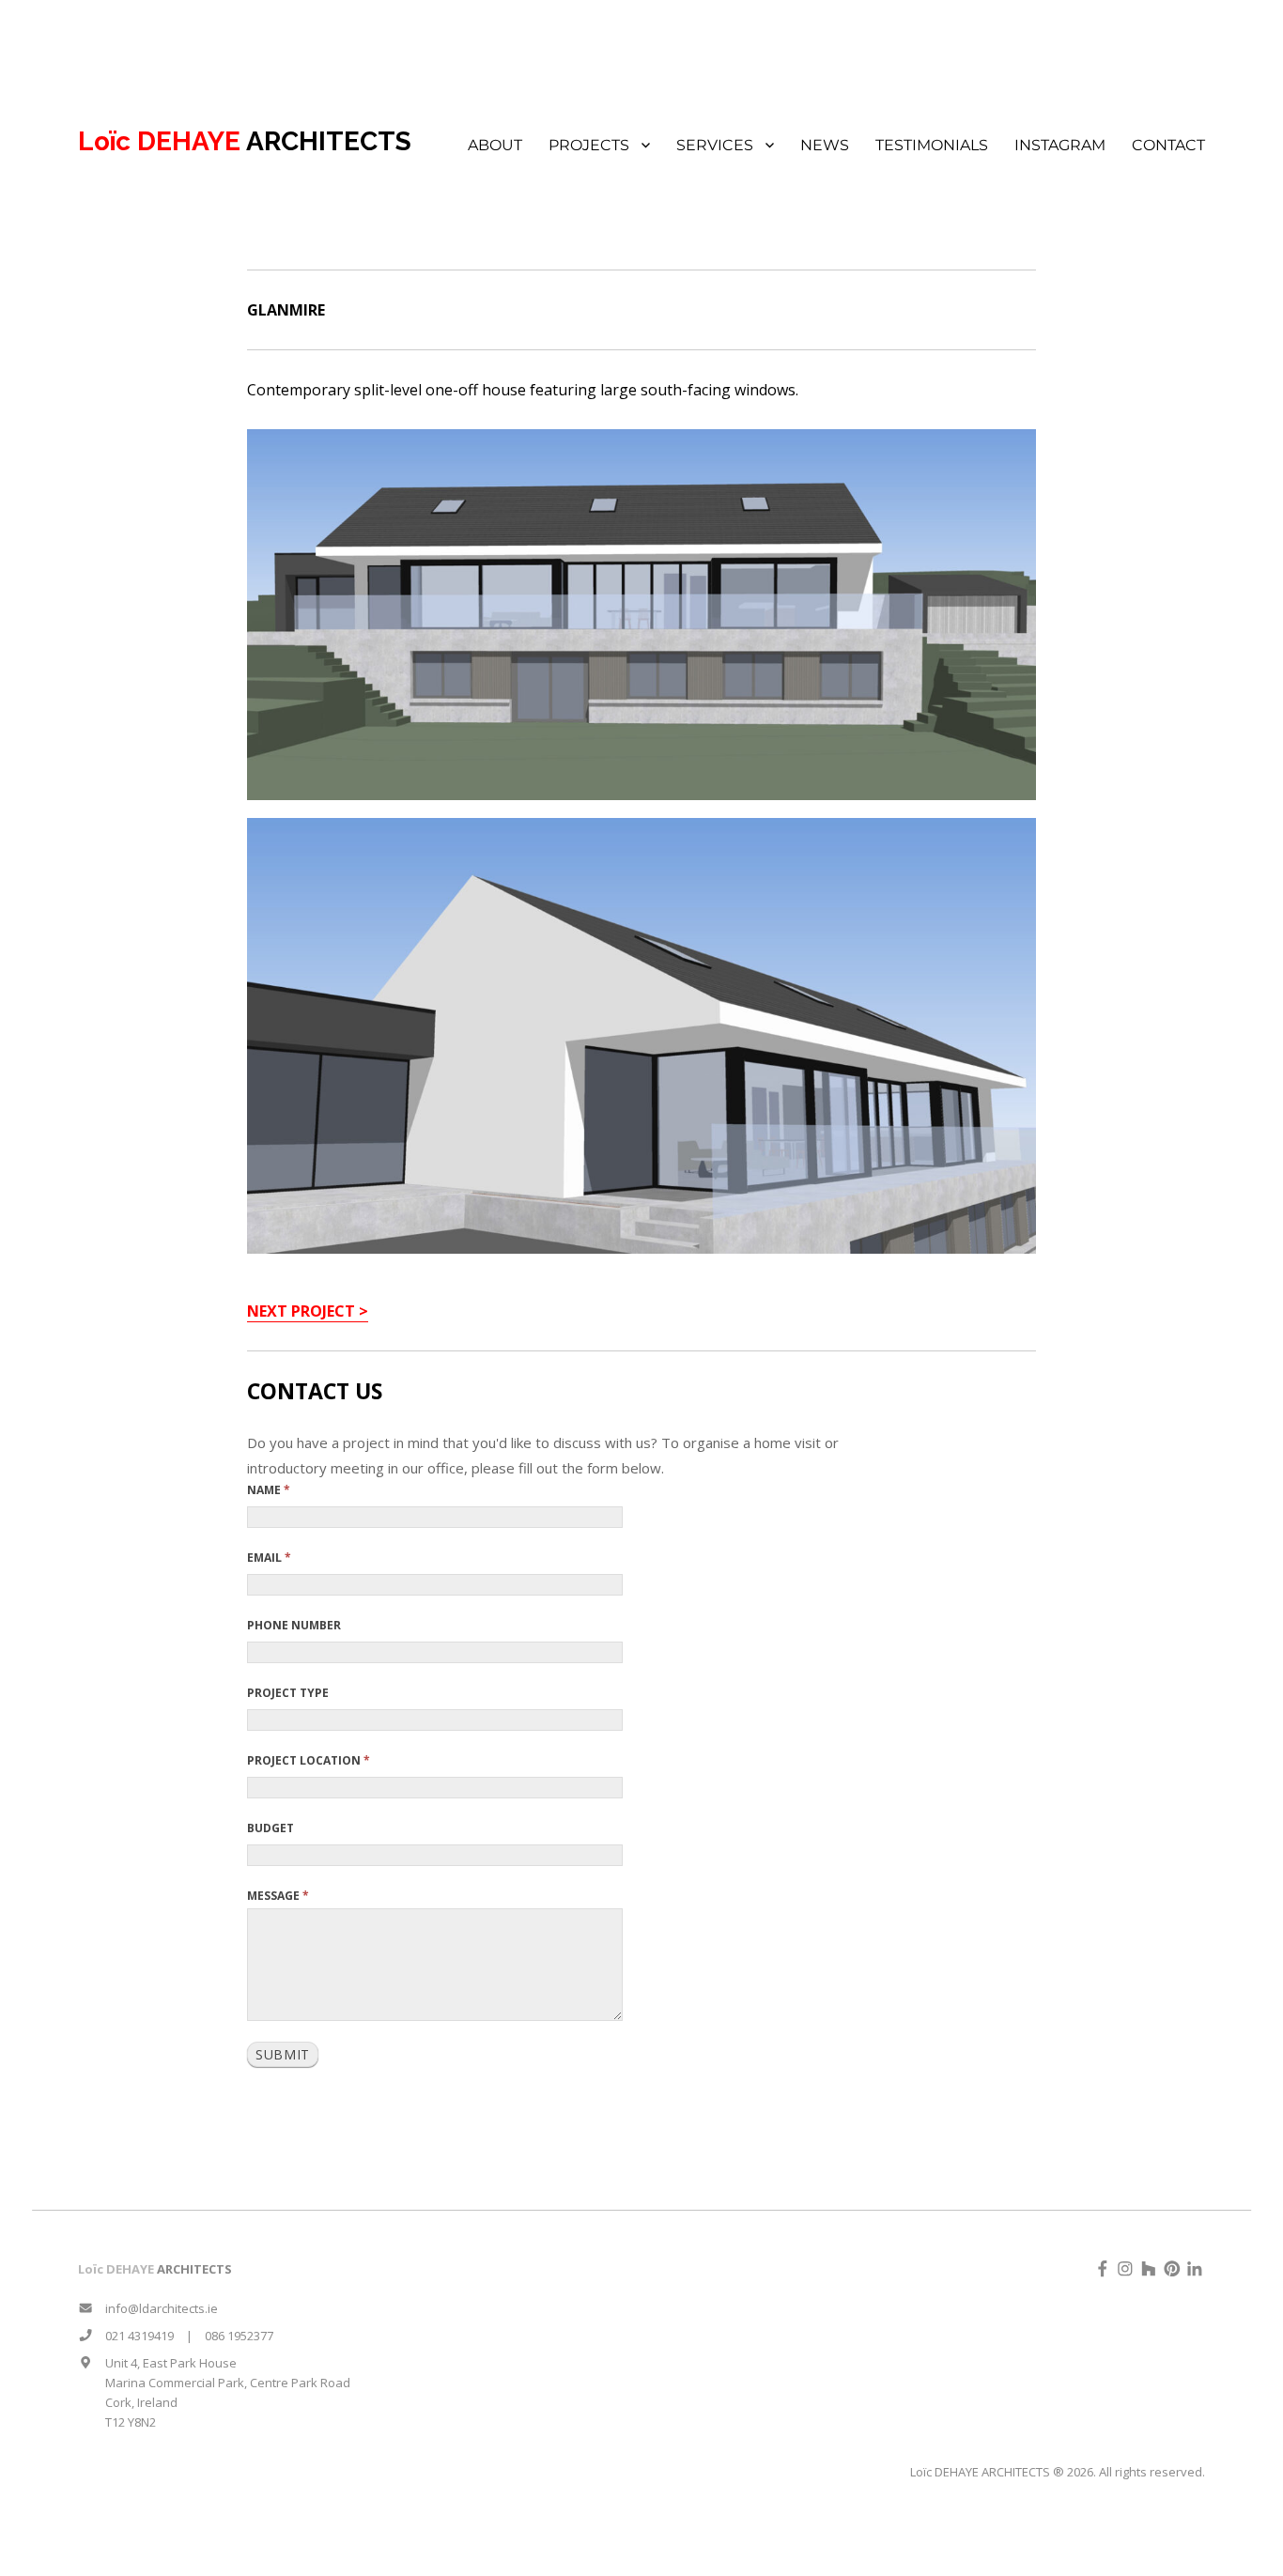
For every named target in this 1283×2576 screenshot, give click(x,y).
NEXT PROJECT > (308, 1311)
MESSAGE (278, 1896)
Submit (283, 2054)
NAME (269, 1490)
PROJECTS (589, 145)
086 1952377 (239, 2336)
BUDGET (271, 1828)
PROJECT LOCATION (309, 1760)
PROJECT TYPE (288, 1693)
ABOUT (495, 145)
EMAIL (269, 1558)
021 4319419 (133, 2336)
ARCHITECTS (245, 141)
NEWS (825, 145)
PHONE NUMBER (294, 1625)
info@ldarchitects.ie (155, 2308)
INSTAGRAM (1060, 145)
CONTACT (1168, 145)
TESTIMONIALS (932, 145)
